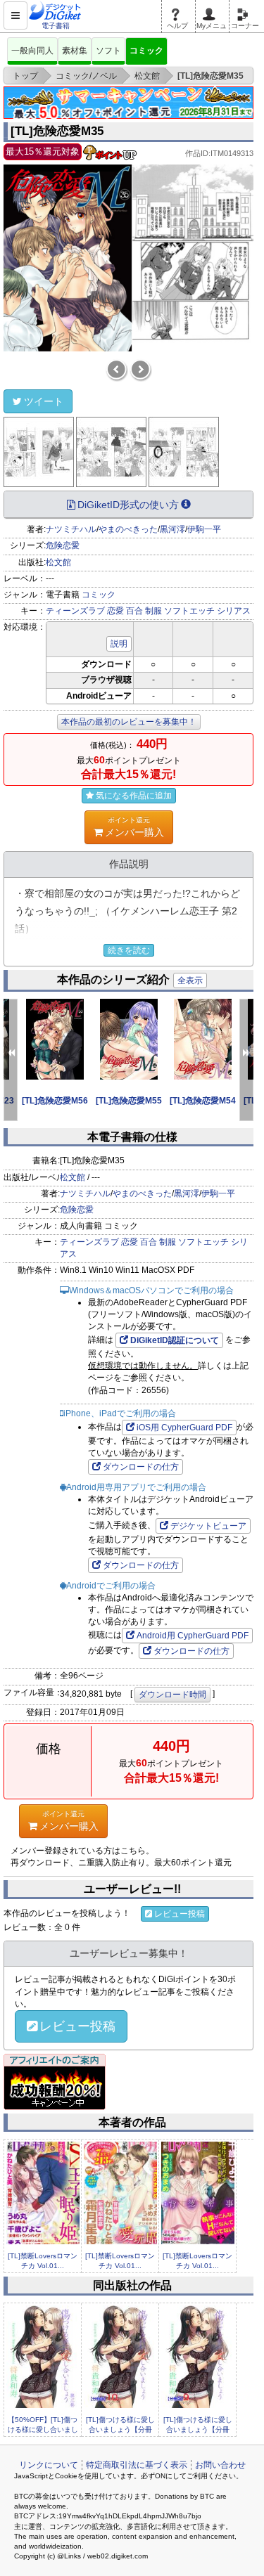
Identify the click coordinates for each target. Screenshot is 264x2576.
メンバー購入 (134, 827)
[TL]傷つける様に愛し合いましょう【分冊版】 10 (120, 2430)
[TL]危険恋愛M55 (129, 1101)
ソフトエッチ (189, 611)
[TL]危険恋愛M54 (203, 1101)
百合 (134, 611)
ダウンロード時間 (172, 1695)
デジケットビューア (208, 1526)
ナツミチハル (71, 529)
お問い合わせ (220, 2465)
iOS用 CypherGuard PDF (184, 1428)
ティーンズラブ (75, 611)
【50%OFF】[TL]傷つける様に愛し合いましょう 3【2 (43, 2430)
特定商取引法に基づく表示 (137, 2465)
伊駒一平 (204, 529)
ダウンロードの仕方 (141, 1467)
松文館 (58, 562)
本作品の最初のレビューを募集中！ (129, 722)
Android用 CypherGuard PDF (193, 1636)
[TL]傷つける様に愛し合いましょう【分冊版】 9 (198, 2430)
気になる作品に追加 (134, 796)
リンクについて (49, 2465)
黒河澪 (172, 529)
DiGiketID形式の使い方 (128, 505)
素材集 (75, 51)
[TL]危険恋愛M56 (55, 1101)
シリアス (234, 611)
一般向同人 (32, 51)
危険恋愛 (63, 545)
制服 (153, 611)
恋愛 (115, 611)
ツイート (44, 401)
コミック (146, 51)
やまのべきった (128, 529)
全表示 (190, 980)
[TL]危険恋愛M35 (57, 131)
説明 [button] (119, 644)
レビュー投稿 (180, 1914)
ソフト (108, 51)
